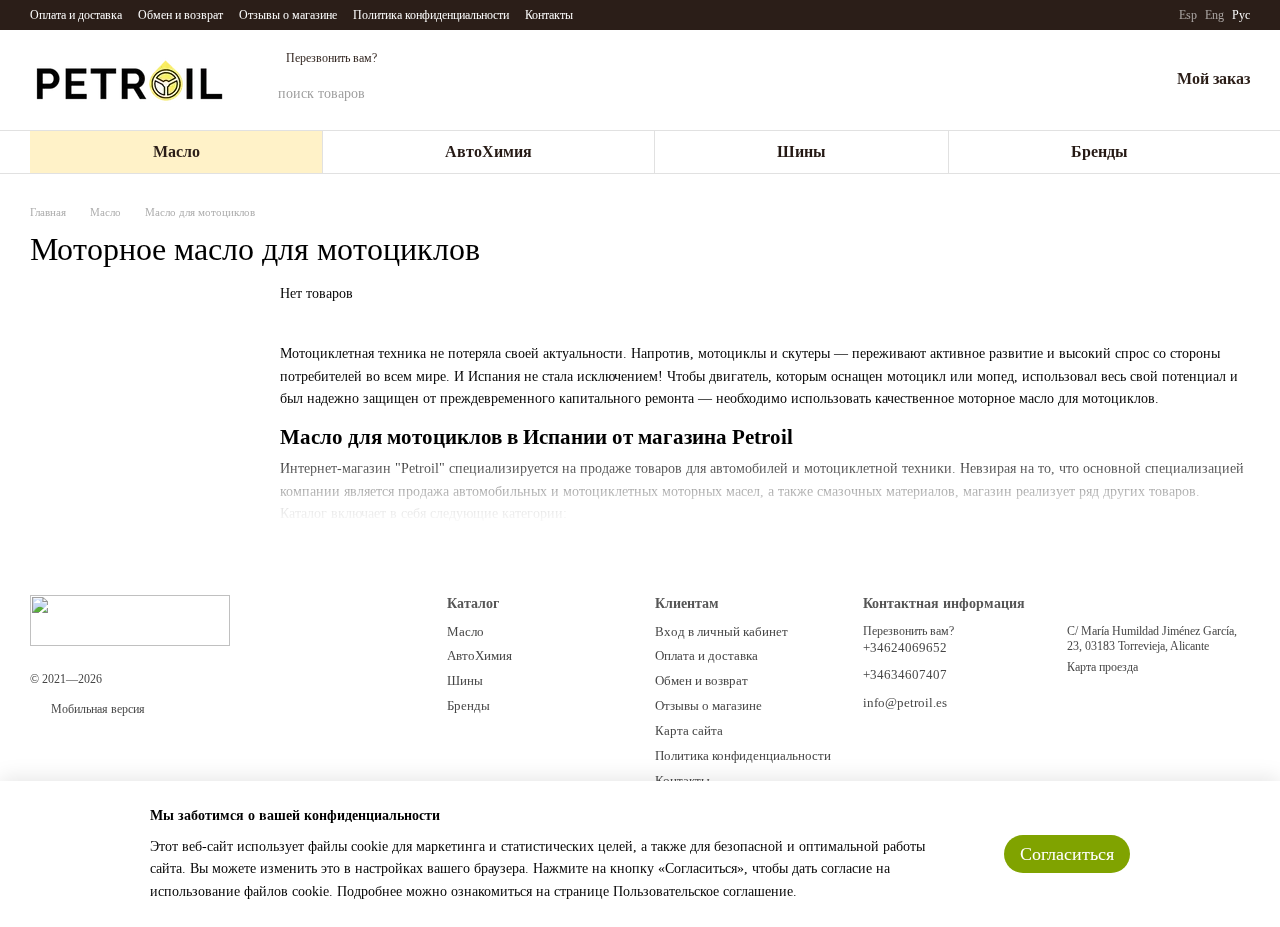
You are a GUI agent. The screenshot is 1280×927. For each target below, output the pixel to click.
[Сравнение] (1049, 80)
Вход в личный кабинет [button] (721, 631)
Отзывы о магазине (288, 15)
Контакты (549, 15)
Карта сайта (689, 730)
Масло (176, 151)
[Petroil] (130, 620)
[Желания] (1101, 80)
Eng (1214, 15)
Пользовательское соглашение (703, 891)
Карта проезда (1102, 667)
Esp (1188, 15)
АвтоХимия (488, 151)
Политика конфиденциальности (431, 15)
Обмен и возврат (180, 15)
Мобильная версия (96, 709)
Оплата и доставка (76, 15)
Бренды (1099, 151)
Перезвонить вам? (331, 58)
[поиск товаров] (933, 94)
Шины (801, 151)
